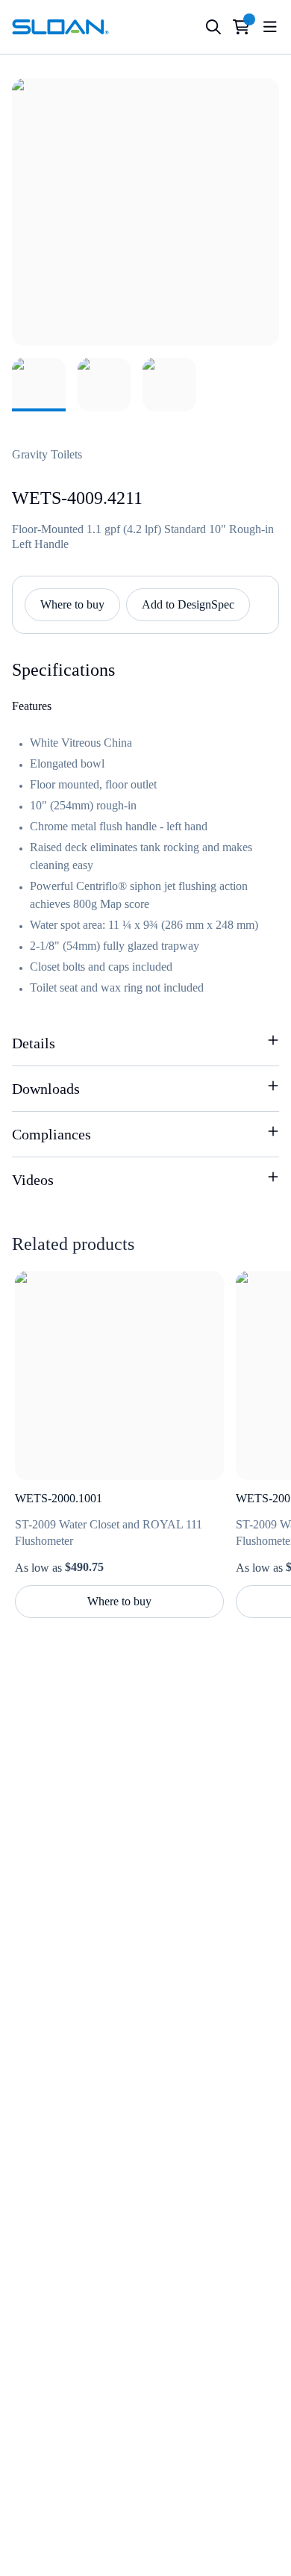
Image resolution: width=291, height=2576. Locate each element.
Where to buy (72, 604)
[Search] (213, 27)
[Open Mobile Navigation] (270, 27)
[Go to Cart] (241, 27)
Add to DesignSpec (188, 604)
